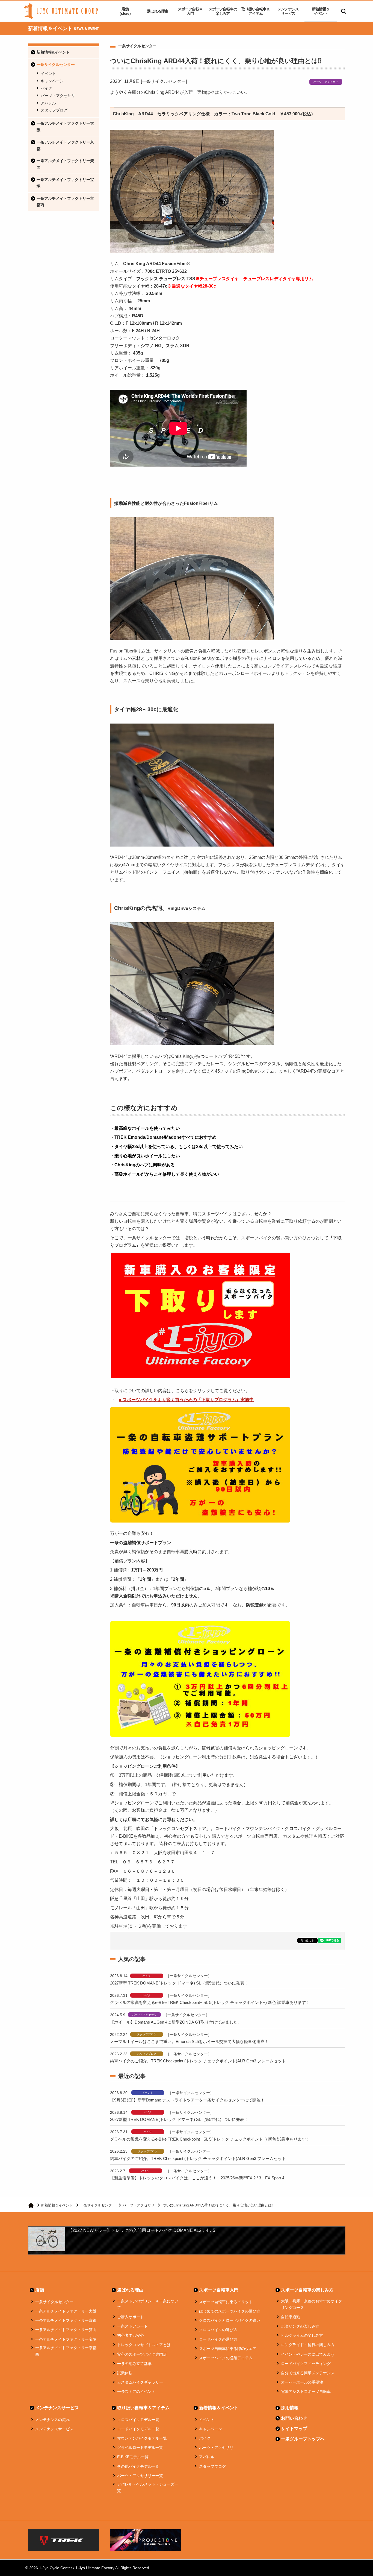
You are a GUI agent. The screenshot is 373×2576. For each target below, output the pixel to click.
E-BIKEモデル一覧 (133, 2457)
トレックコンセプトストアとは (144, 2345)
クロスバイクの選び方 (218, 2330)
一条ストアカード (132, 2326)
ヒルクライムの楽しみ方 (302, 2335)
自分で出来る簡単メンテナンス (308, 2373)
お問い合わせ (294, 2418)
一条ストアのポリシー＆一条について (148, 2304)
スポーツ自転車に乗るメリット (226, 2302)
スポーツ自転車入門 (190, 11)
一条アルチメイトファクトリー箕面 (65, 164)
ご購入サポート (131, 2317)
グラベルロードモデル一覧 (140, 2448)
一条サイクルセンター (56, 65)
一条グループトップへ (303, 2439)
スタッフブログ (54, 110)
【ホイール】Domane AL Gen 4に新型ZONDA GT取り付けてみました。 (176, 2022)
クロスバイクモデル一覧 (138, 2420)
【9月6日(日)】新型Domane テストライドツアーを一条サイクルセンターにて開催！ (187, 2100)
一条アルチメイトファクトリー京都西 (65, 202)
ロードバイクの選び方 (218, 2339)
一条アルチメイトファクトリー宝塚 (65, 183)
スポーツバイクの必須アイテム (226, 2358)
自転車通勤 (291, 2317)
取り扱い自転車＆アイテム (256, 11)
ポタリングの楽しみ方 (300, 2326)
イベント (48, 74)
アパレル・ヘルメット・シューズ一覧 (148, 2487)
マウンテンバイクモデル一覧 (142, 2438)
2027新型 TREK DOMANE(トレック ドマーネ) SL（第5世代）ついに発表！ (179, 1983)
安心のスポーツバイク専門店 (142, 2354)
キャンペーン (52, 81)
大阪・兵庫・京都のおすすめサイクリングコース (312, 2304)
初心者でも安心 (131, 2335)
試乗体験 (125, 2373)
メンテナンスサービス (288, 11)
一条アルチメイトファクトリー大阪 (65, 127)
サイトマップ (294, 2429)
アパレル (48, 103)
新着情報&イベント (53, 52)
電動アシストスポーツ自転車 (306, 2391)
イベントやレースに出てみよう (308, 2354)
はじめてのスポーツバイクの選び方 (230, 2311)
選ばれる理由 (158, 11)
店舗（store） (125, 11)
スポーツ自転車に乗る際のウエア (228, 2349)
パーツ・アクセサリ (58, 96)
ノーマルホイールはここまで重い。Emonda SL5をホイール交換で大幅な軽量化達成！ (189, 2041)
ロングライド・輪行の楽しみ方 (308, 2345)
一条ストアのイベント (136, 2391)
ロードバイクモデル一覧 (138, 2429)
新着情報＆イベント (321, 11)
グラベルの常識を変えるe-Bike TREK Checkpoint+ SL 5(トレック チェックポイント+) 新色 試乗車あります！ (210, 2002)
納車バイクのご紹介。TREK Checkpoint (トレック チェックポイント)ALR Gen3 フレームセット (198, 2061)
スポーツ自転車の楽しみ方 (223, 11)
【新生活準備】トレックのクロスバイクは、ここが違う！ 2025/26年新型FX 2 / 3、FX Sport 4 (197, 2178)
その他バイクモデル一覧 (138, 2466)
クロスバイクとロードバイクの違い (230, 2320)
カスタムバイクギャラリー (140, 2382)
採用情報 (290, 2408)
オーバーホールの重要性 (302, 2382)
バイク (46, 88)
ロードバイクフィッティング (306, 2364)
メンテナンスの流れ (52, 2420)
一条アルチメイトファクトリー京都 (65, 145)
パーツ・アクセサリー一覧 (140, 2476)
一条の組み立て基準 (134, 2364)
